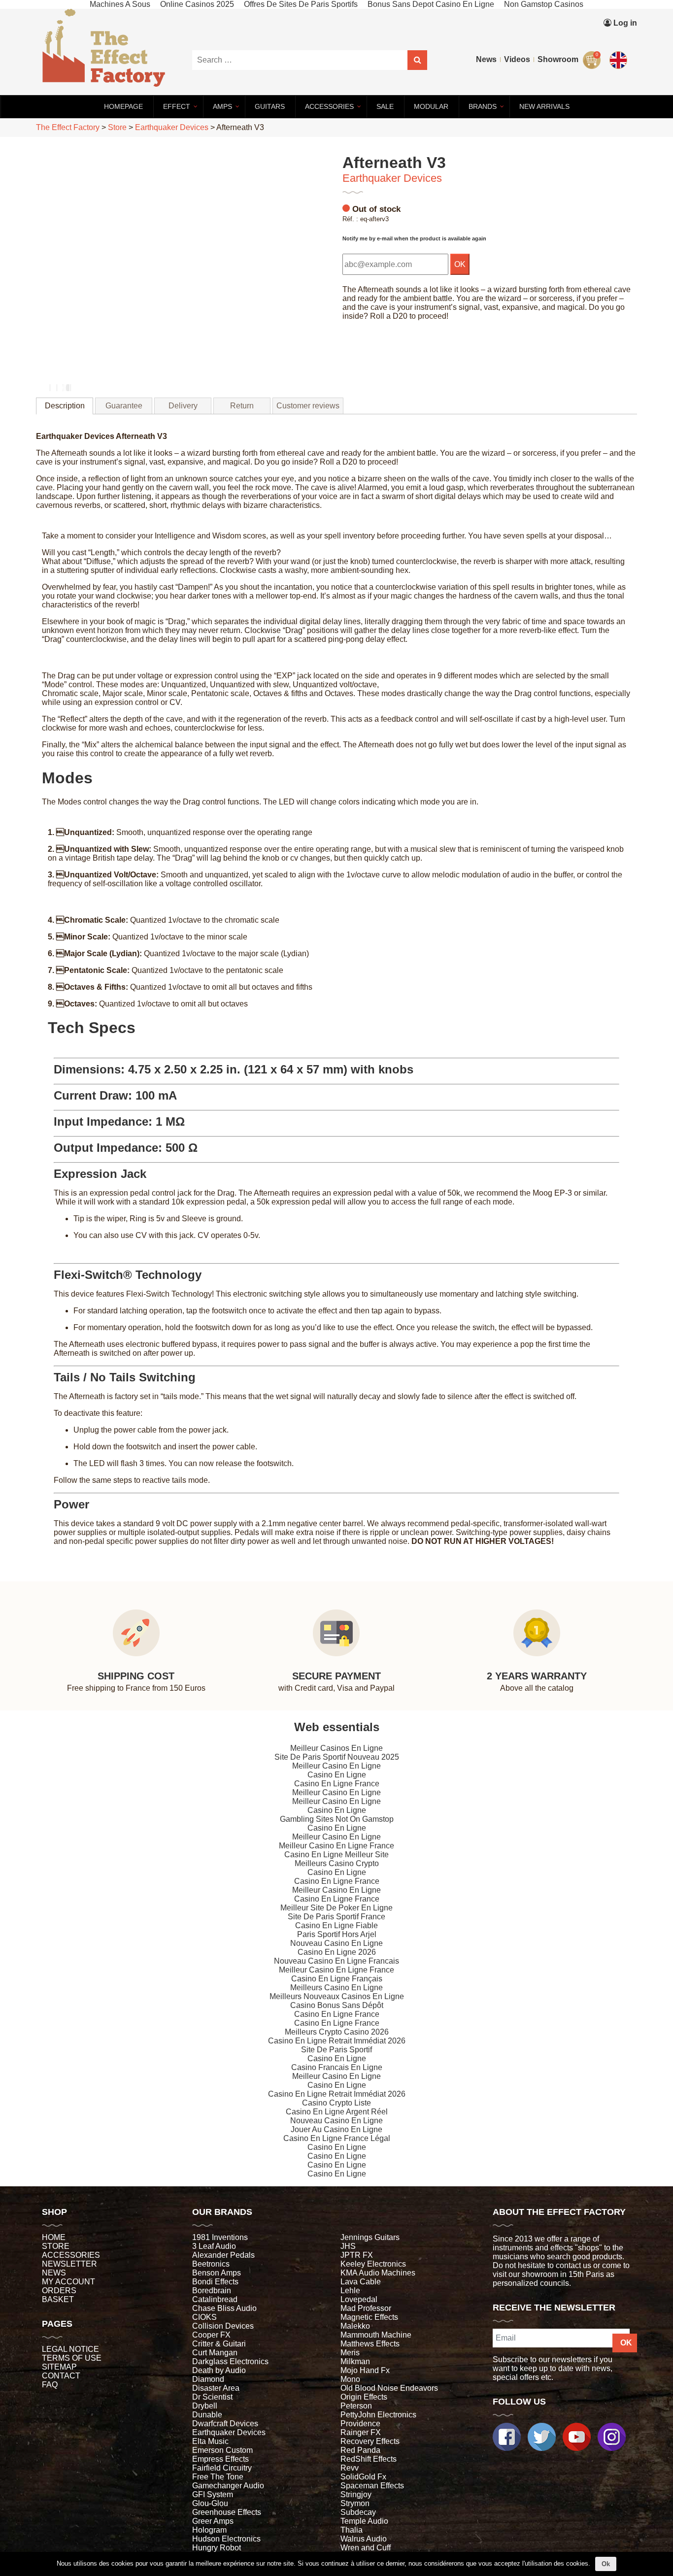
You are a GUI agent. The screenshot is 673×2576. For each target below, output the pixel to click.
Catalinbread (215, 2299)
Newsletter (69, 2264)
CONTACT (61, 2376)
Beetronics (211, 2264)
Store (56, 2246)
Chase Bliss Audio (224, 2308)
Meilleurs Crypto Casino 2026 (337, 2032)
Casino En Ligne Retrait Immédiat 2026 (337, 2041)
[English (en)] (620, 58)
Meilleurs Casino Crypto (337, 1863)
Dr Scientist (212, 2397)
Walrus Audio (364, 2539)
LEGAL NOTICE (70, 2349)
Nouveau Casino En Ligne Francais (336, 1961)
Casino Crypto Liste (336, 2103)
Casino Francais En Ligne (337, 2067)
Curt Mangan (215, 2353)
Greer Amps (213, 2521)
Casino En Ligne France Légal (337, 2138)
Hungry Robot (217, 2548)
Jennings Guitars (370, 2237)
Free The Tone (218, 2477)
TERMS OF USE (72, 2358)
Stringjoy (356, 2494)
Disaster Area (216, 2388)
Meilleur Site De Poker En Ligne (336, 1908)
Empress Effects (220, 2459)
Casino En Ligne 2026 (337, 1952)
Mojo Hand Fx (365, 2370)
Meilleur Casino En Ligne (336, 1766)
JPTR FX (357, 2255)
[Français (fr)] (620, 38)
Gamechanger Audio (228, 2486)
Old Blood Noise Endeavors (389, 2388)
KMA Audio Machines (378, 2273)
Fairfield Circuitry (222, 2468)
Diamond (208, 2379)
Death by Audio (219, 2370)
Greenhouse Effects (227, 2512)
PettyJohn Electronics (378, 2415)
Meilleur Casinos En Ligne (336, 1748)
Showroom (558, 59)
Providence (360, 2424)
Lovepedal (359, 2299)
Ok (606, 2564)
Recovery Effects (370, 2441)
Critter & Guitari (219, 2344)
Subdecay (358, 2512)
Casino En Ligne (337, 1775)
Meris (350, 2353)
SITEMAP (59, 2367)
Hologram (209, 2530)
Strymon (355, 2503)
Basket (58, 2299)
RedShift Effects (369, 2459)
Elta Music (210, 2441)
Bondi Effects (215, 2282)
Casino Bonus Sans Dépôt (337, 2005)
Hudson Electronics (226, 2539)
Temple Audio (364, 2521)
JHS (348, 2246)
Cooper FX (211, 2335)
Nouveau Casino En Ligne (336, 1943)
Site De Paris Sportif (336, 2050)
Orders (59, 2291)
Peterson (356, 2406)
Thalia (352, 2530)
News (486, 59)
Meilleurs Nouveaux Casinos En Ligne (337, 1996)
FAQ (50, 2385)
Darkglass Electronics (230, 2361)
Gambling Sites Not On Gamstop (337, 1819)
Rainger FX (361, 2432)
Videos (517, 59)
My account (68, 2282)
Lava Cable (361, 2282)
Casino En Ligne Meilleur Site (336, 1855)
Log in (624, 23)
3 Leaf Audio (214, 2246)
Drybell (205, 2406)
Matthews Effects (370, 2344)
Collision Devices (223, 2326)
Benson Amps (217, 2273)
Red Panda (360, 2450)
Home (54, 2237)
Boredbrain (212, 2291)
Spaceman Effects (372, 2486)
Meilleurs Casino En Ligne (336, 1988)
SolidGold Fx (363, 2477)
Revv (350, 2468)
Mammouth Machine (376, 2335)
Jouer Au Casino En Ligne (336, 2129)
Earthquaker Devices (392, 178)
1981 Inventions (220, 2237)
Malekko (355, 2326)
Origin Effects (364, 2397)
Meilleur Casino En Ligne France (336, 1846)
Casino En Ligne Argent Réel (337, 2112)
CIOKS (204, 2317)
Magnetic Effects (369, 2317)
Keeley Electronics (373, 2264)
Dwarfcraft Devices (225, 2424)
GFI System (213, 2494)
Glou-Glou (210, 2503)
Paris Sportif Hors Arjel (337, 1934)
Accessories (71, 2255)
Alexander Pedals (223, 2255)
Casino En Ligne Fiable (336, 1925)
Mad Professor (366, 2308)
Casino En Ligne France (337, 1784)
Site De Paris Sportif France (336, 1917)
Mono (350, 2379)
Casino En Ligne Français (337, 1979)
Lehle (350, 2291)
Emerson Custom (222, 2450)
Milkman (355, 2361)
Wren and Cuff (366, 2548)
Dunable (207, 2415)
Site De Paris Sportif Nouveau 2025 (337, 1757)
